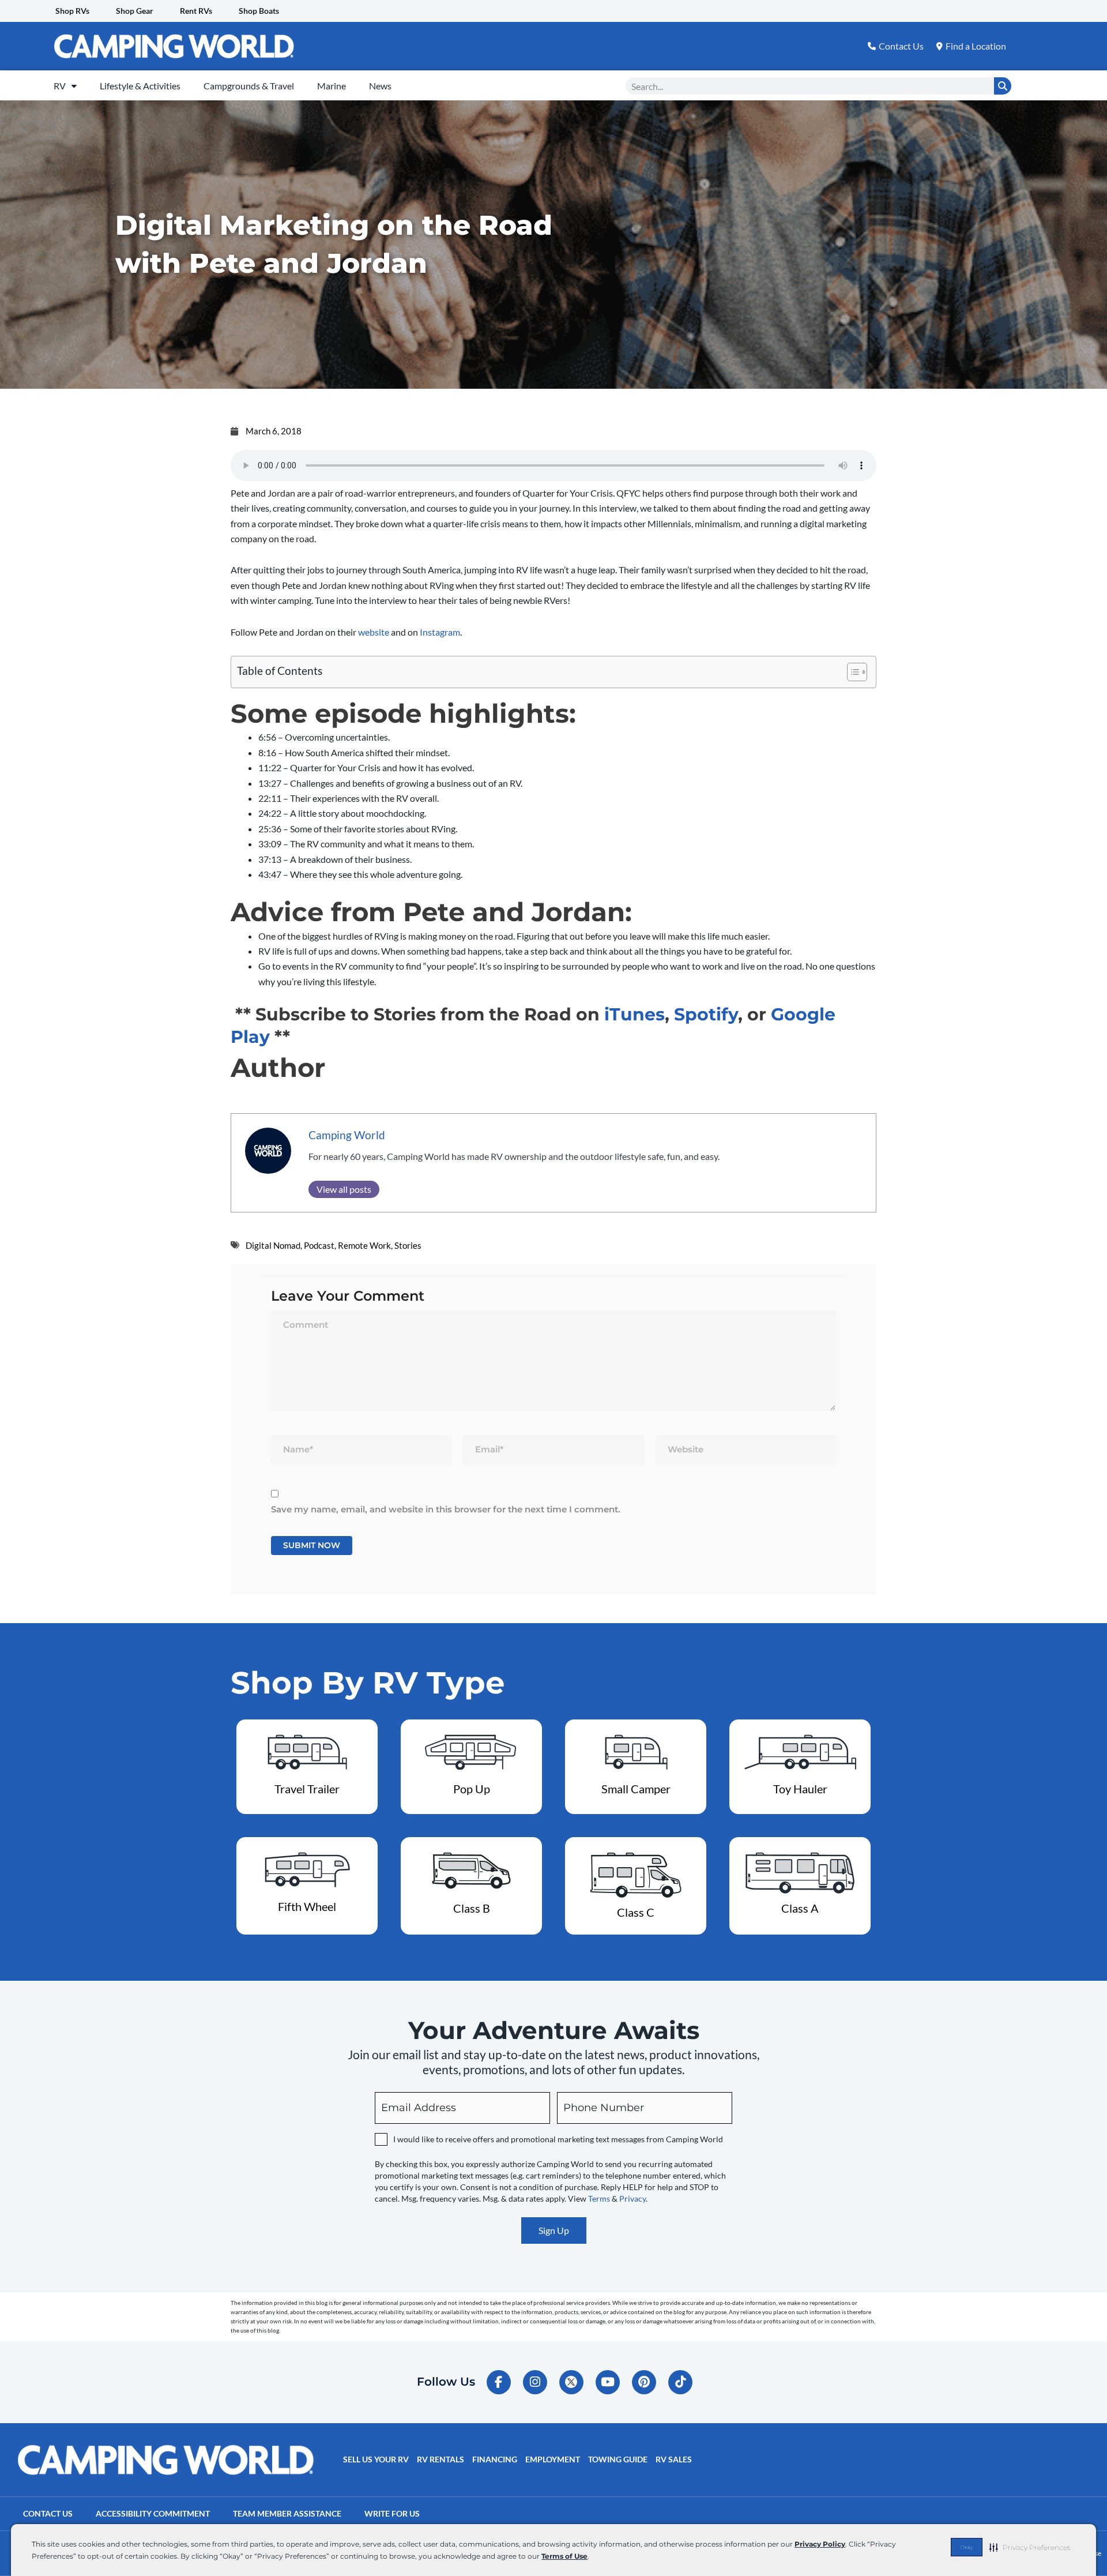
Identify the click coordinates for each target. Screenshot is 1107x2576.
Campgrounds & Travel (249, 86)
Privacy (632, 2198)
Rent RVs (196, 11)
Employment (553, 2459)
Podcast (319, 1245)
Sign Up (554, 2230)
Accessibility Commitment (153, 2513)
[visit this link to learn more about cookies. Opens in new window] (592, 2557)
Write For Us (392, 2513)
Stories (408, 1245)
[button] (1030, 2547)
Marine (332, 86)
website (374, 632)
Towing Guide (618, 2459)
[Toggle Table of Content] (851, 672)
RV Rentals (440, 2459)
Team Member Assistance (287, 2513)
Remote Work (364, 1245)
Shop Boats (259, 11)
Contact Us (48, 2513)
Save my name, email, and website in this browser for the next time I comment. (446, 1509)
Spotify (706, 1014)
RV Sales (674, 2459)
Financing (495, 2459)
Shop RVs (72, 11)
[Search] (1003, 86)
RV (60, 86)
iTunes (635, 1014)
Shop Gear (135, 11)
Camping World (347, 1135)
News (380, 86)
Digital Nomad (273, 1245)
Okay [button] (967, 2547)
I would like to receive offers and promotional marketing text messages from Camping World (558, 2139)
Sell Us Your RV (376, 2459)
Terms (599, 2198)
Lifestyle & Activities (140, 86)
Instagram (440, 632)
